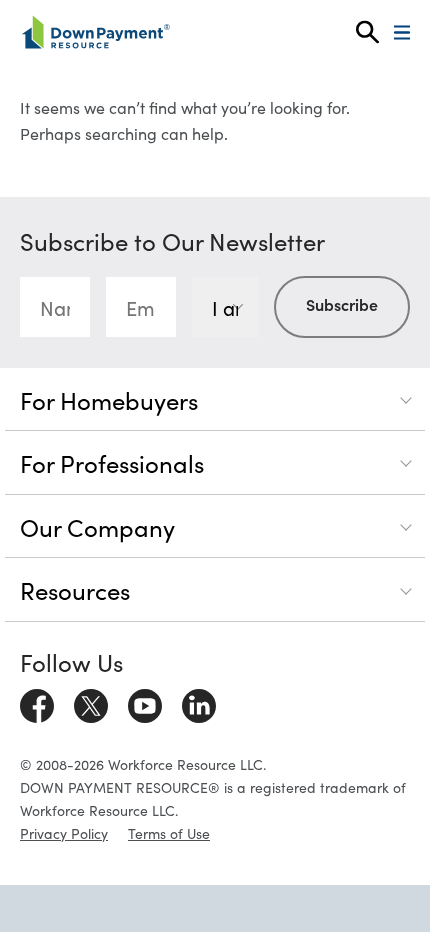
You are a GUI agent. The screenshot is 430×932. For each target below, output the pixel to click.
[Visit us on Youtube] (145, 702)
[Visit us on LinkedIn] (199, 702)
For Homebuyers (109, 399)
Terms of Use (169, 833)
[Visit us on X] (91, 702)
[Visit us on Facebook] (37, 702)
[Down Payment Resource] (95, 32)
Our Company (97, 526)
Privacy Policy (64, 833)
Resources (75, 589)
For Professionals (112, 462)
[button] (367, 32)
